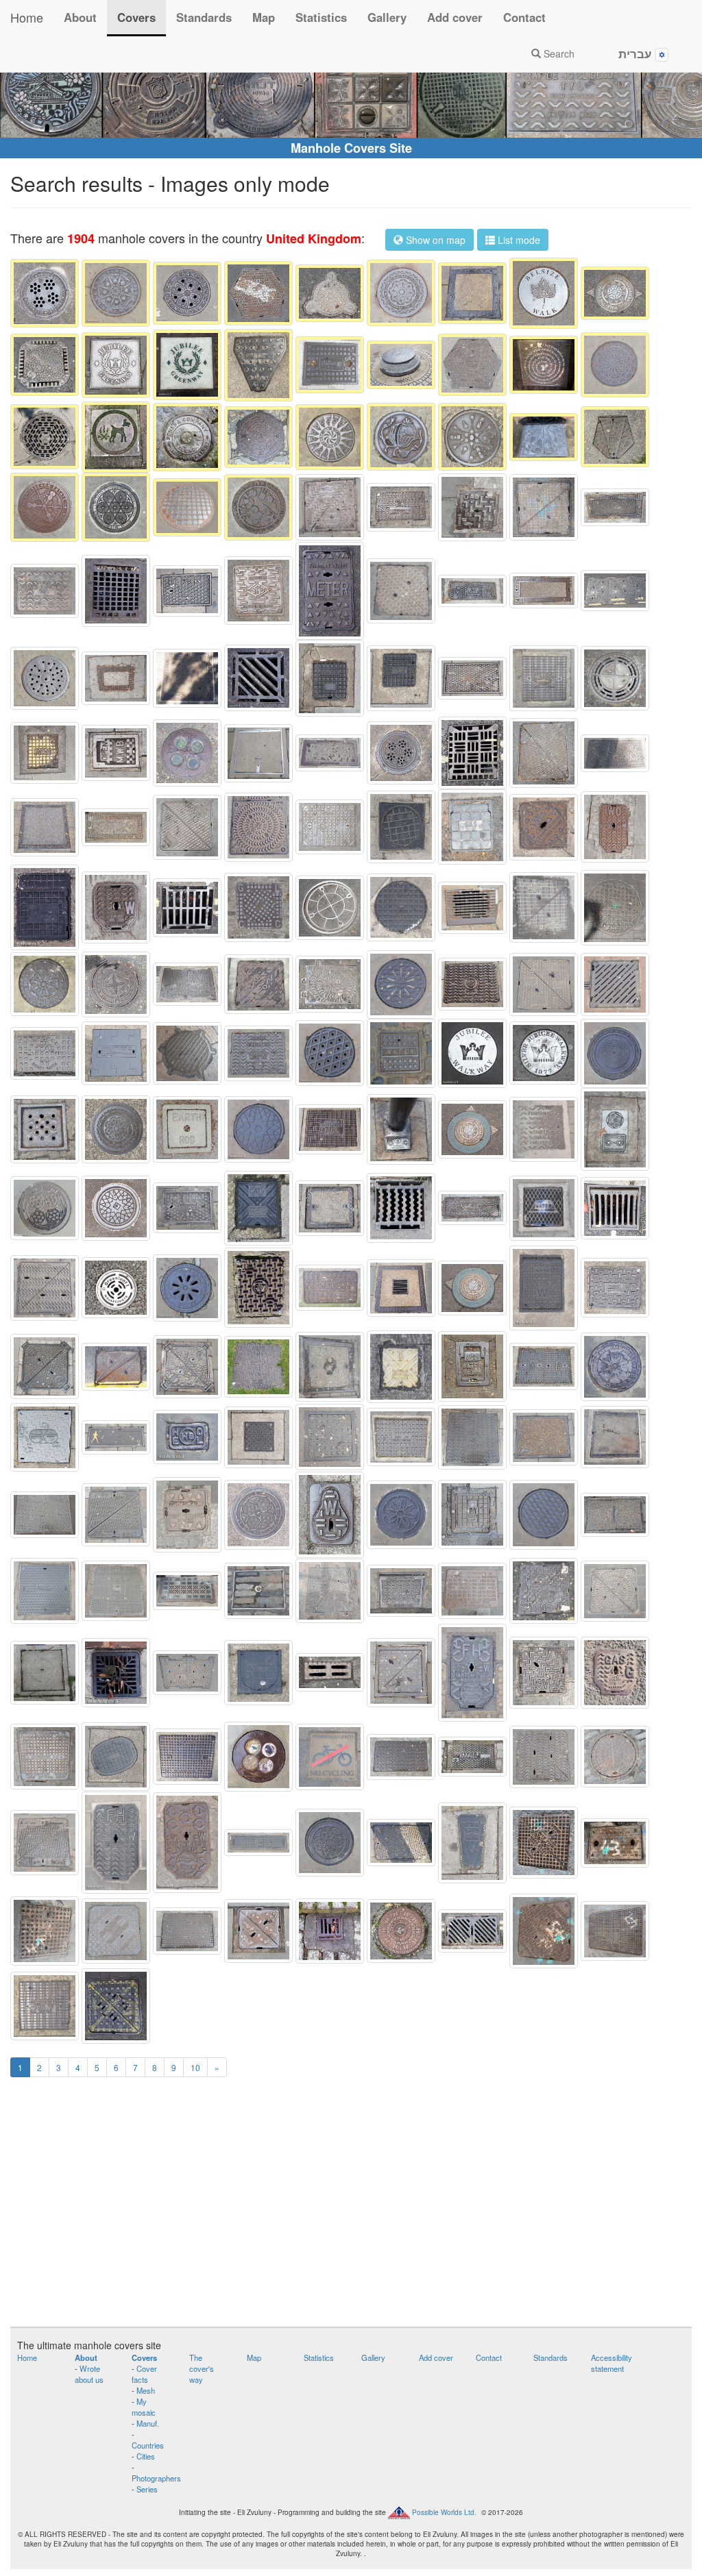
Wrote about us (89, 2374)
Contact (524, 17)
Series (147, 2489)
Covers (136, 17)
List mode (518, 240)
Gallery (387, 17)
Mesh (146, 2390)
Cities (146, 2456)
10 (195, 2067)
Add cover (455, 17)
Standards (204, 17)
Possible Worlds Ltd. (444, 2512)
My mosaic (144, 2407)
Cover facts (144, 2374)
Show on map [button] (434, 240)
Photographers (156, 2478)
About (80, 17)
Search (558, 53)
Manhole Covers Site (351, 148)
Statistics (321, 17)
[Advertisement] (351, 2210)
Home (27, 17)
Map (264, 17)
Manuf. (148, 2423)
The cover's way (202, 2368)
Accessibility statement (612, 2363)
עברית (637, 53)
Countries (148, 2445)
